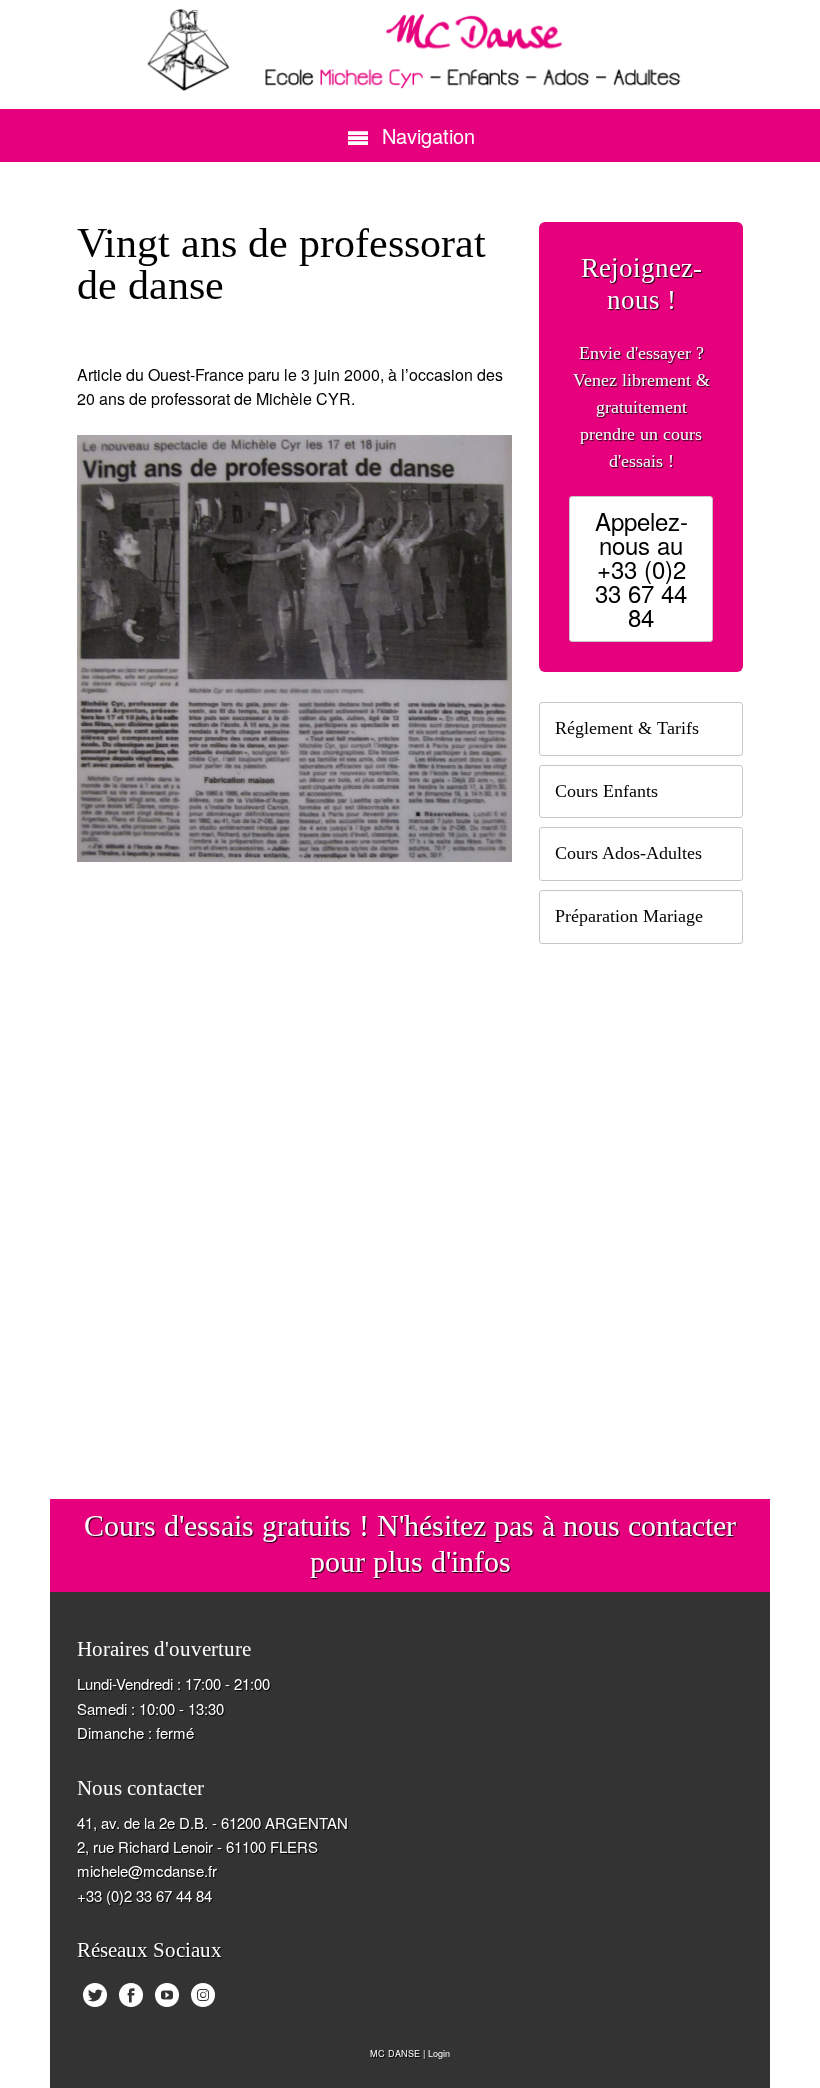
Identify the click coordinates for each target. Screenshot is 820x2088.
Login (439, 2053)
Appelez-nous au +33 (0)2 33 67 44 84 (641, 568)
